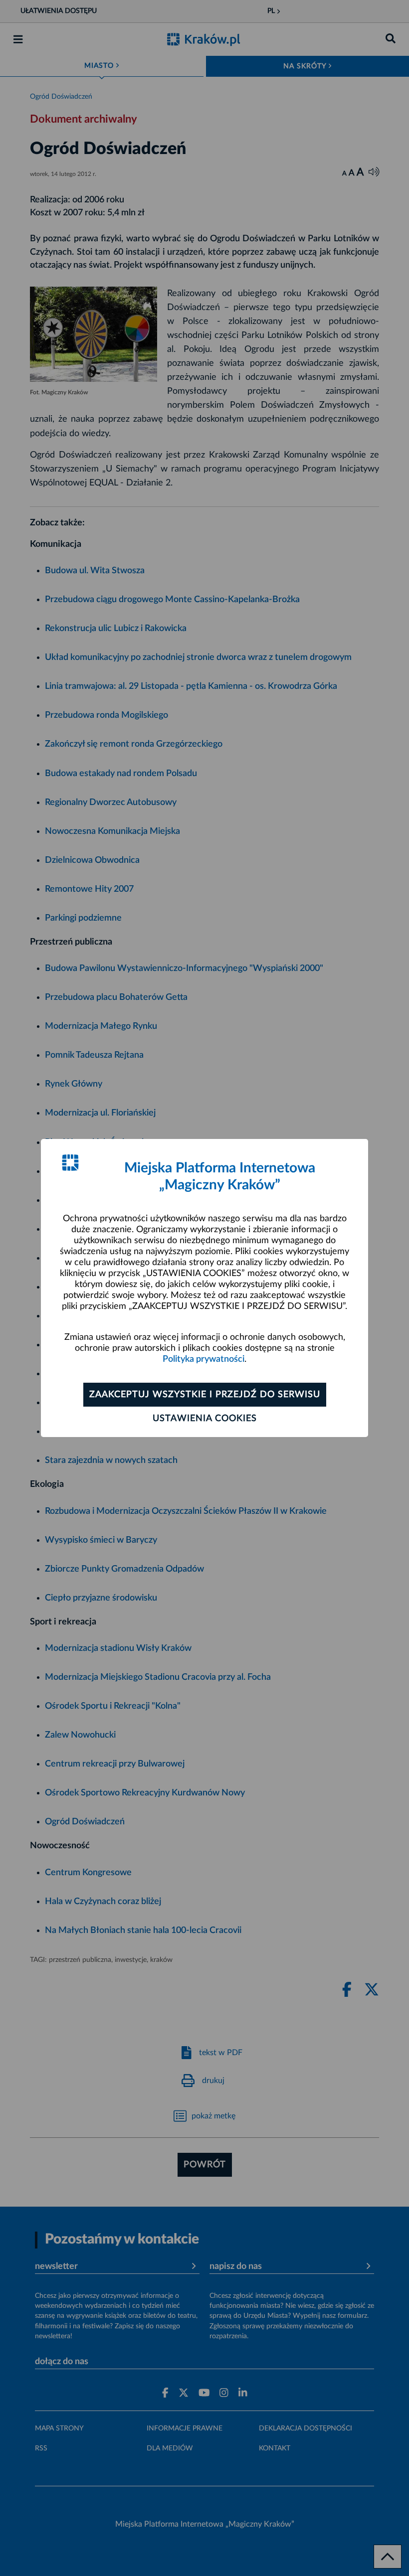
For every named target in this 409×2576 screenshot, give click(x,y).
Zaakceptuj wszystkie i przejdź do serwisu (205, 1395)
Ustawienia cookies (205, 1419)
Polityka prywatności (204, 1359)
